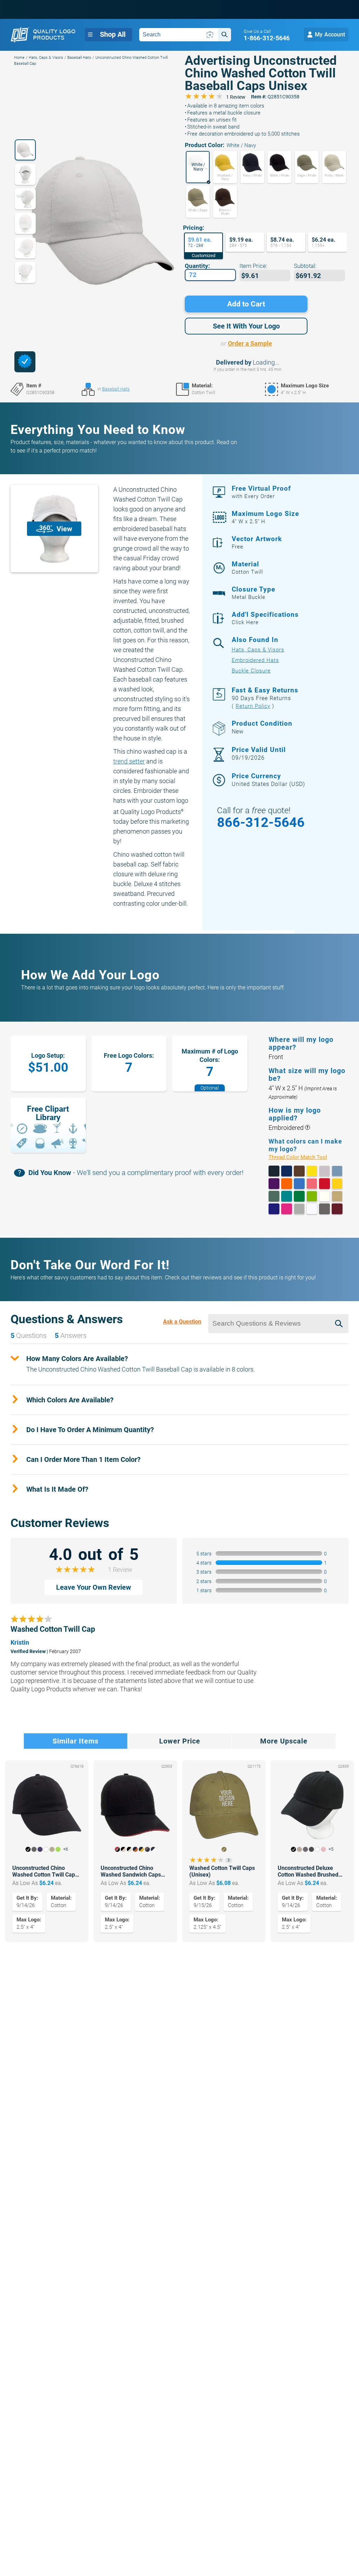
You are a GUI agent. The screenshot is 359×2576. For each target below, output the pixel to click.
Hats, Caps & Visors (46, 58)
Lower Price (180, 1741)
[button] (198, 167)
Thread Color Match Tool (306, 1157)
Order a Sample (250, 343)
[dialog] (25, 362)
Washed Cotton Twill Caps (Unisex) (222, 1871)
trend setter (129, 761)
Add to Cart (246, 304)
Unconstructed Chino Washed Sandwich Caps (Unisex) (131, 1871)
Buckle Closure (251, 671)
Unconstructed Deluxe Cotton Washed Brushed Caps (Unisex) (308, 1871)
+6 (66, 1849)
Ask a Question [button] (182, 1322)
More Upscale (284, 1741)
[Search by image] (210, 35)
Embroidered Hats (255, 660)
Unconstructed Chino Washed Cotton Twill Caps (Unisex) (45, 1871)
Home (19, 58)
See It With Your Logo (246, 326)
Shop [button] (113, 34)
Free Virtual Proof (261, 492)
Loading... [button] (266, 362)
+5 (331, 1849)
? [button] (307, 1128)
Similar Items (76, 1741)
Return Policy (253, 706)
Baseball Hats (79, 58)
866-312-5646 (261, 822)
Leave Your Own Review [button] (94, 1587)
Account (330, 34)
